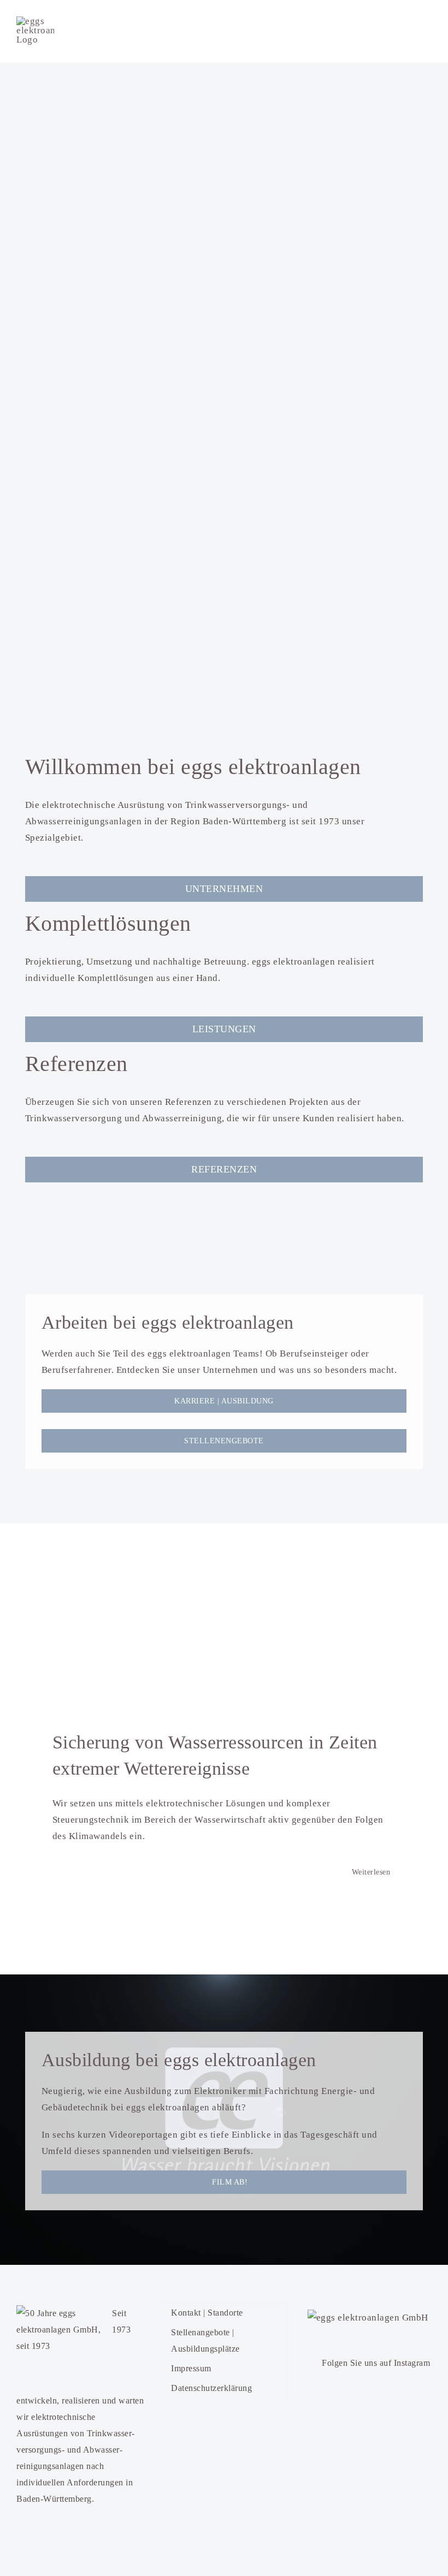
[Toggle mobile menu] (428, 31)
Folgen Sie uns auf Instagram (376, 2363)
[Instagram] (313, 2361)
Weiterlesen (371, 1873)
